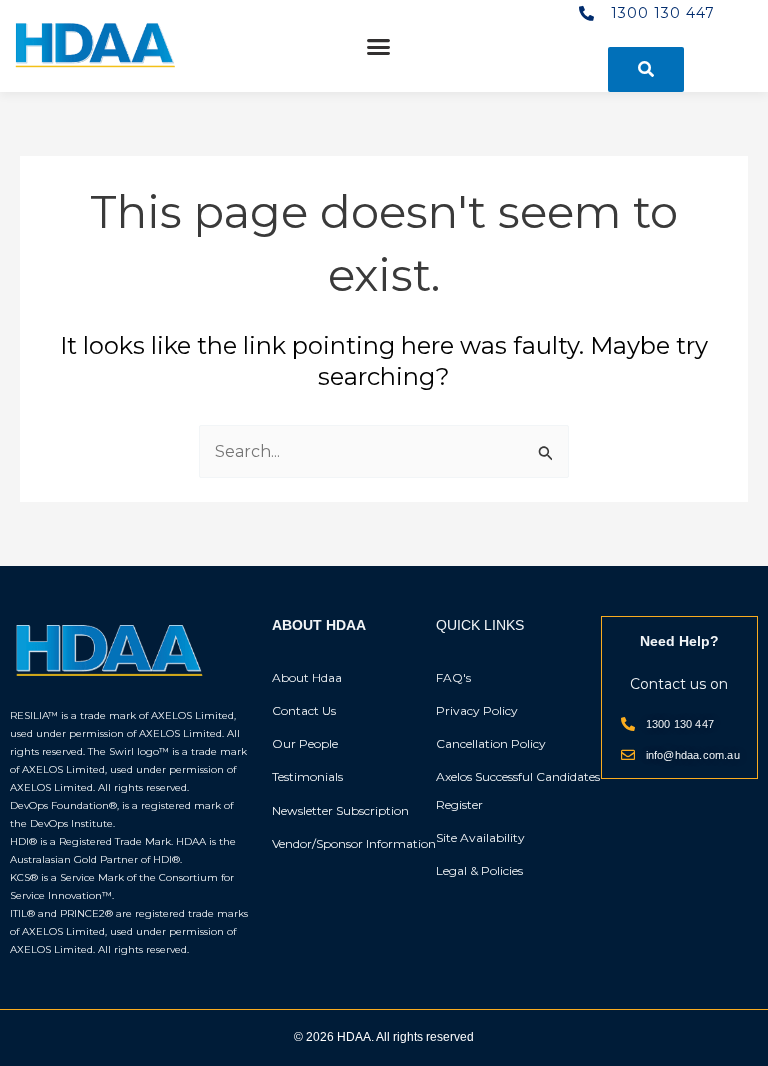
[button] (379, 46)
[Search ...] (646, 69)
